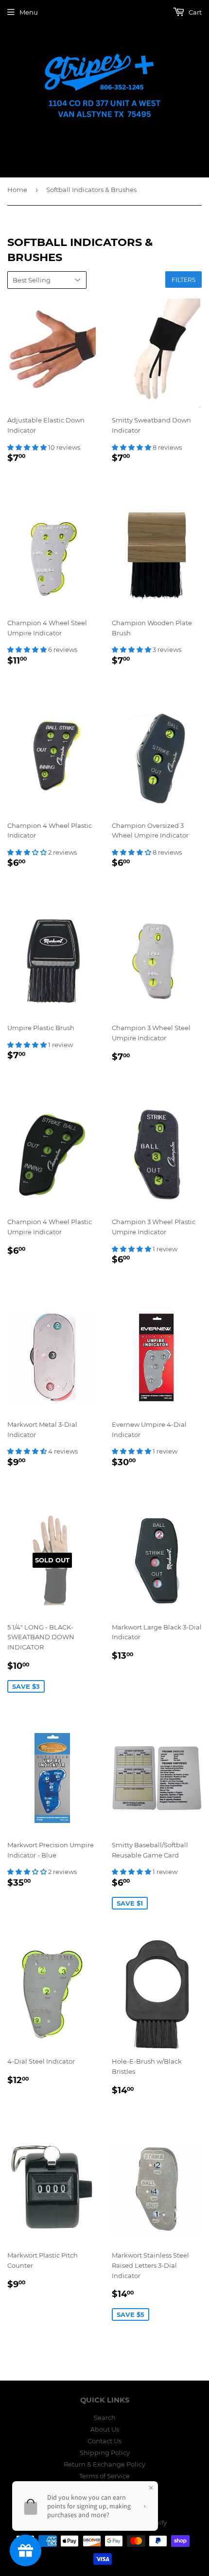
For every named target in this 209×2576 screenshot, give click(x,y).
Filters (183, 280)
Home (17, 190)
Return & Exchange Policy (104, 2464)
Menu (29, 12)
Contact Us (104, 2441)
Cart (194, 12)
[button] (28, 447)
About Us (105, 2429)
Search (105, 2418)
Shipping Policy (105, 2453)
